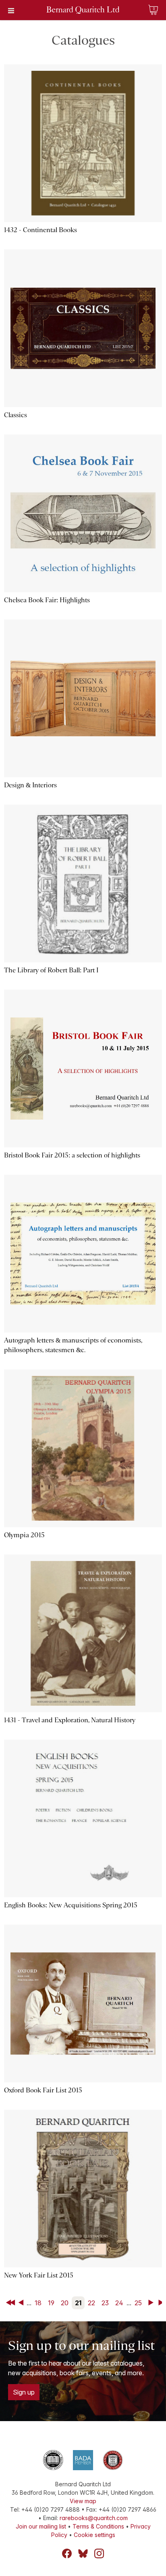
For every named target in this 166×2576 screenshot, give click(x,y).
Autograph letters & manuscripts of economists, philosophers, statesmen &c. (73, 1345)
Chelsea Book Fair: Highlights (47, 600)
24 (119, 2303)
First (11, 2303)
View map (83, 2501)
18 (38, 2303)
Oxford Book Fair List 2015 (43, 2090)
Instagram (99, 2553)
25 (138, 2303)
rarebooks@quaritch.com (94, 2518)
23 (105, 2303)
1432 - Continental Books (40, 230)
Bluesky (83, 2553)
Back (23, 2303)
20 (65, 2303)
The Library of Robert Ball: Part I (51, 970)
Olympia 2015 (24, 1535)
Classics (16, 415)
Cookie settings (94, 2535)
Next (152, 2303)
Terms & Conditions (98, 2526)
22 (91, 2303)
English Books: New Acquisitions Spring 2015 (71, 1905)
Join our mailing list (41, 2526)
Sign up (24, 2392)
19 (51, 2303)
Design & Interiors (30, 785)
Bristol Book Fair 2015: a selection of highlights (72, 1155)
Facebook (67, 2553)
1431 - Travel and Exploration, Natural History (70, 1720)
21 (78, 2303)
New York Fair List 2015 (39, 2275)
